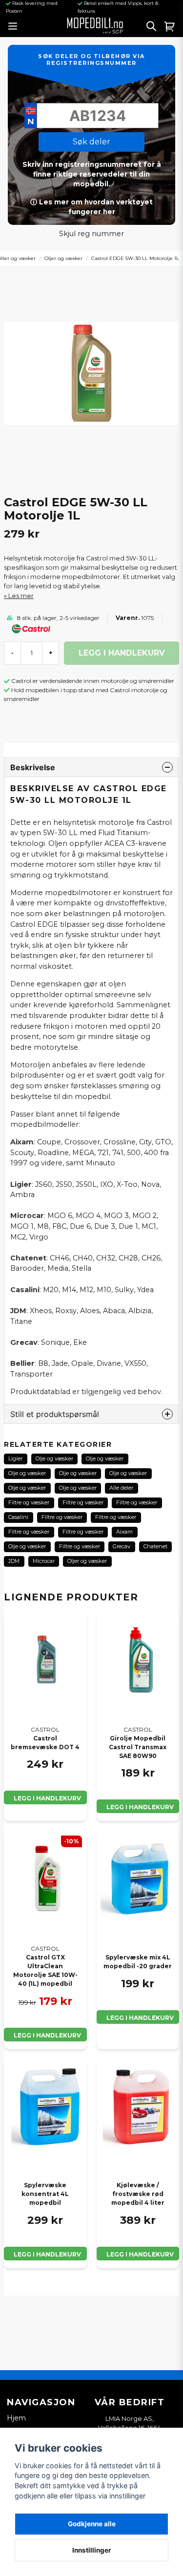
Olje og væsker (54, 1458)
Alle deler (121, 1488)
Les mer (21, 596)
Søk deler (91, 142)
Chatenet (155, 1546)
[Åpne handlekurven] (170, 26)
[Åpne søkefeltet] (151, 26)
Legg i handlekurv (47, 1798)
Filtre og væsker (29, 1502)
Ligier (15, 1458)
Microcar (44, 1561)
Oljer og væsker (63, 258)
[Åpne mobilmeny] (12, 26)
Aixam (124, 1532)
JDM (14, 1561)
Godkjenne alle (92, 2524)
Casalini (18, 1517)
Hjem (16, 2418)
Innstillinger (92, 2550)
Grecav (122, 1546)
